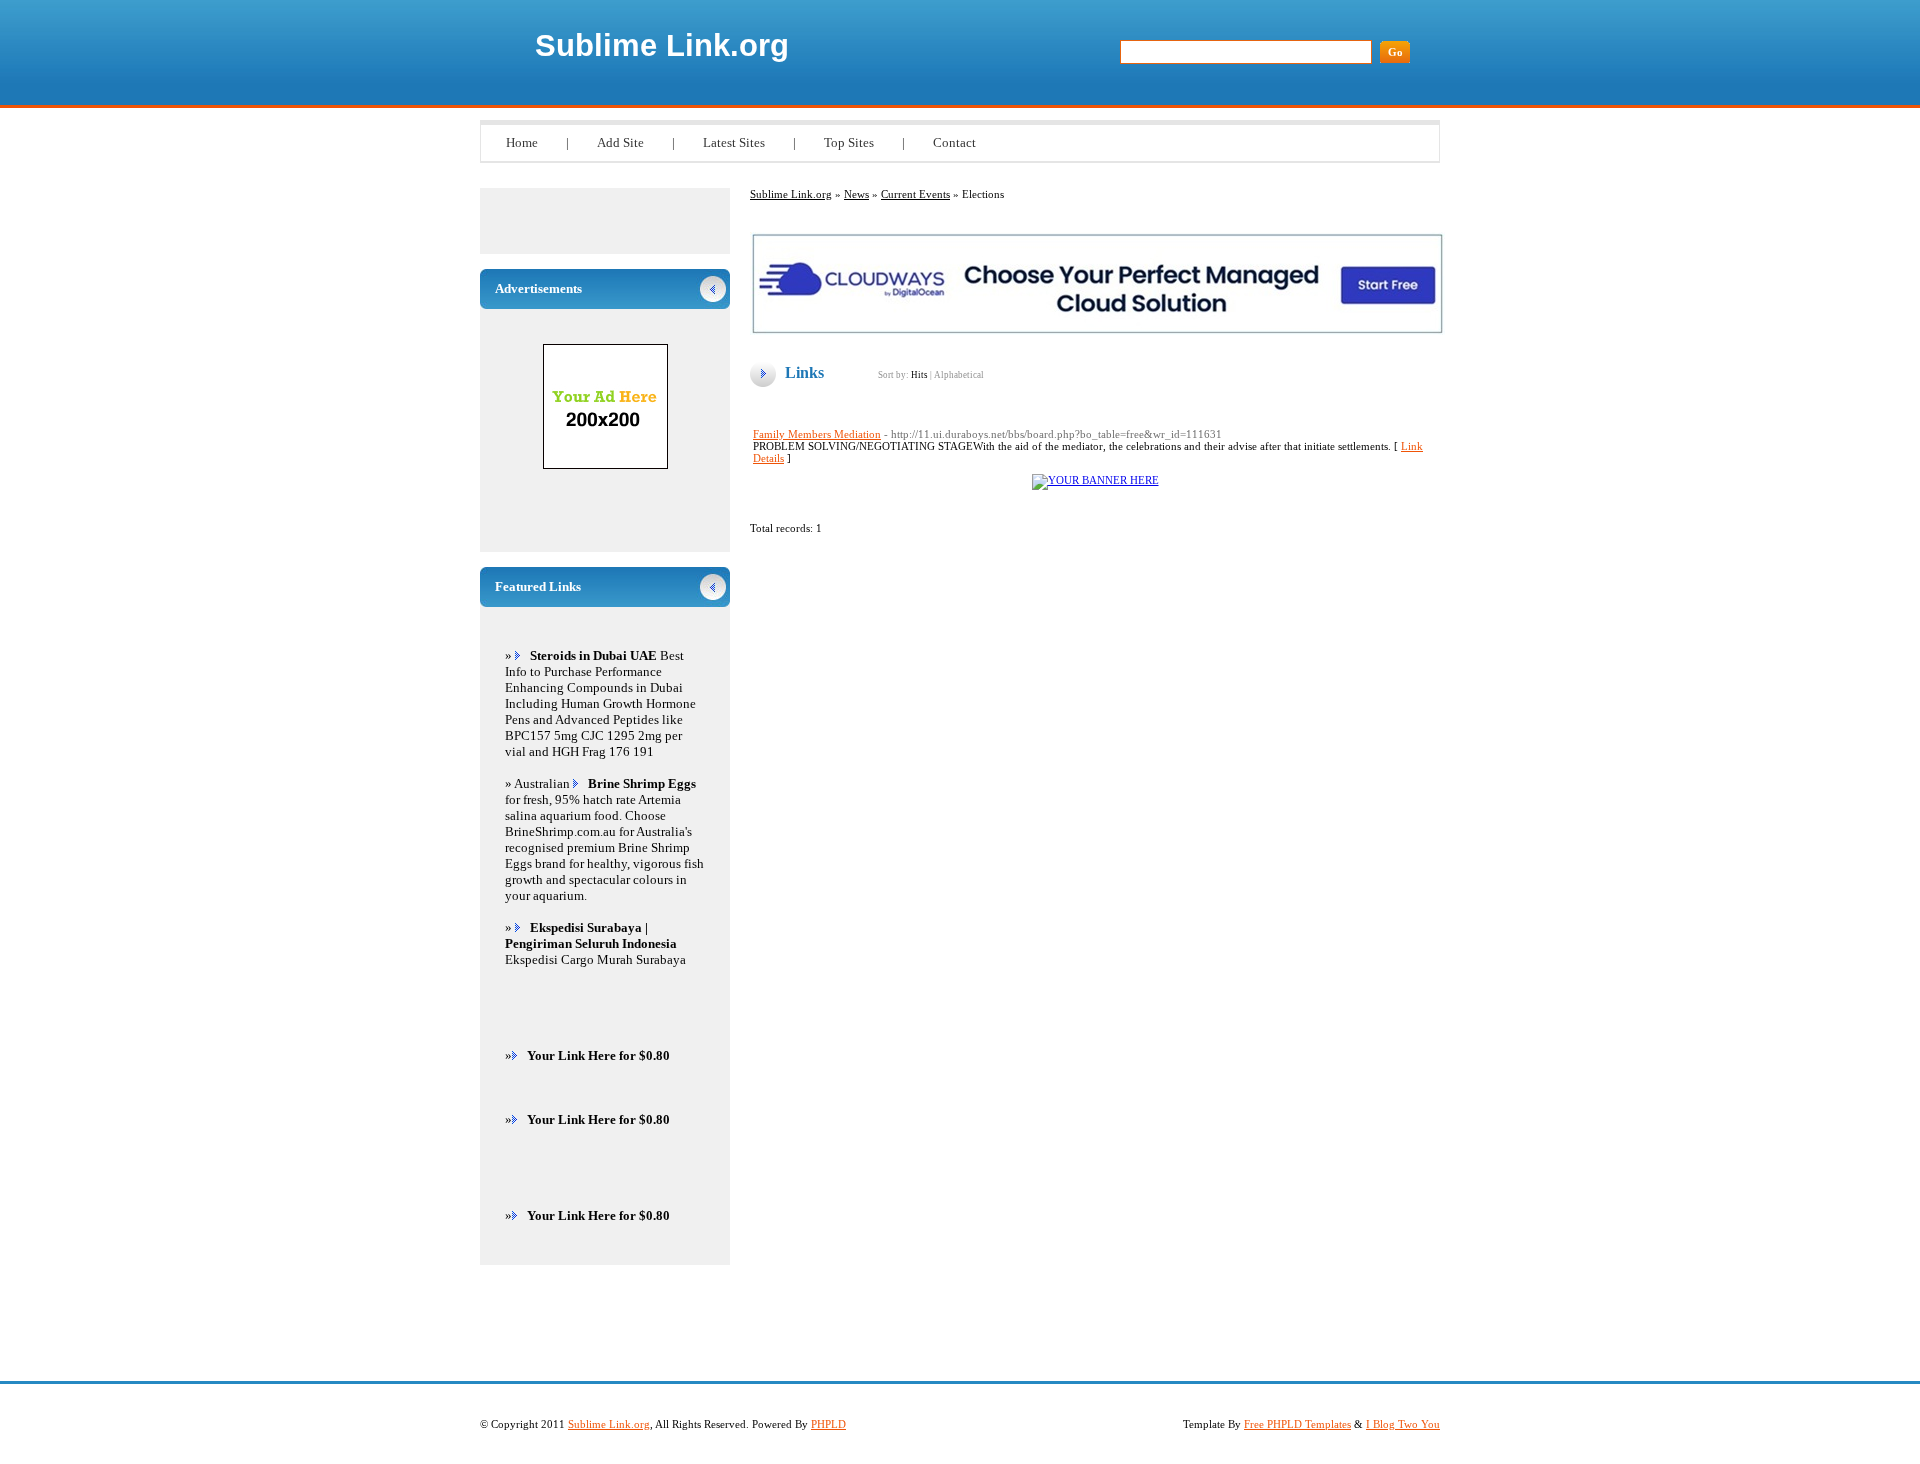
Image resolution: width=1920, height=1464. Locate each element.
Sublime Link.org (662, 45)
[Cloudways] (1097, 331)
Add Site (620, 142)
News (856, 194)
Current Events (915, 194)
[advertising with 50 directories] (1095, 480)
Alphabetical (959, 375)
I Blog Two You (1403, 1424)
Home (522, 142)
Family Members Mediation (817, 434)
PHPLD (828, 1424)
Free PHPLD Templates (1297, 1424)
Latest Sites (734, 142)
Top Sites (849, 142)
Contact (954, 142)
